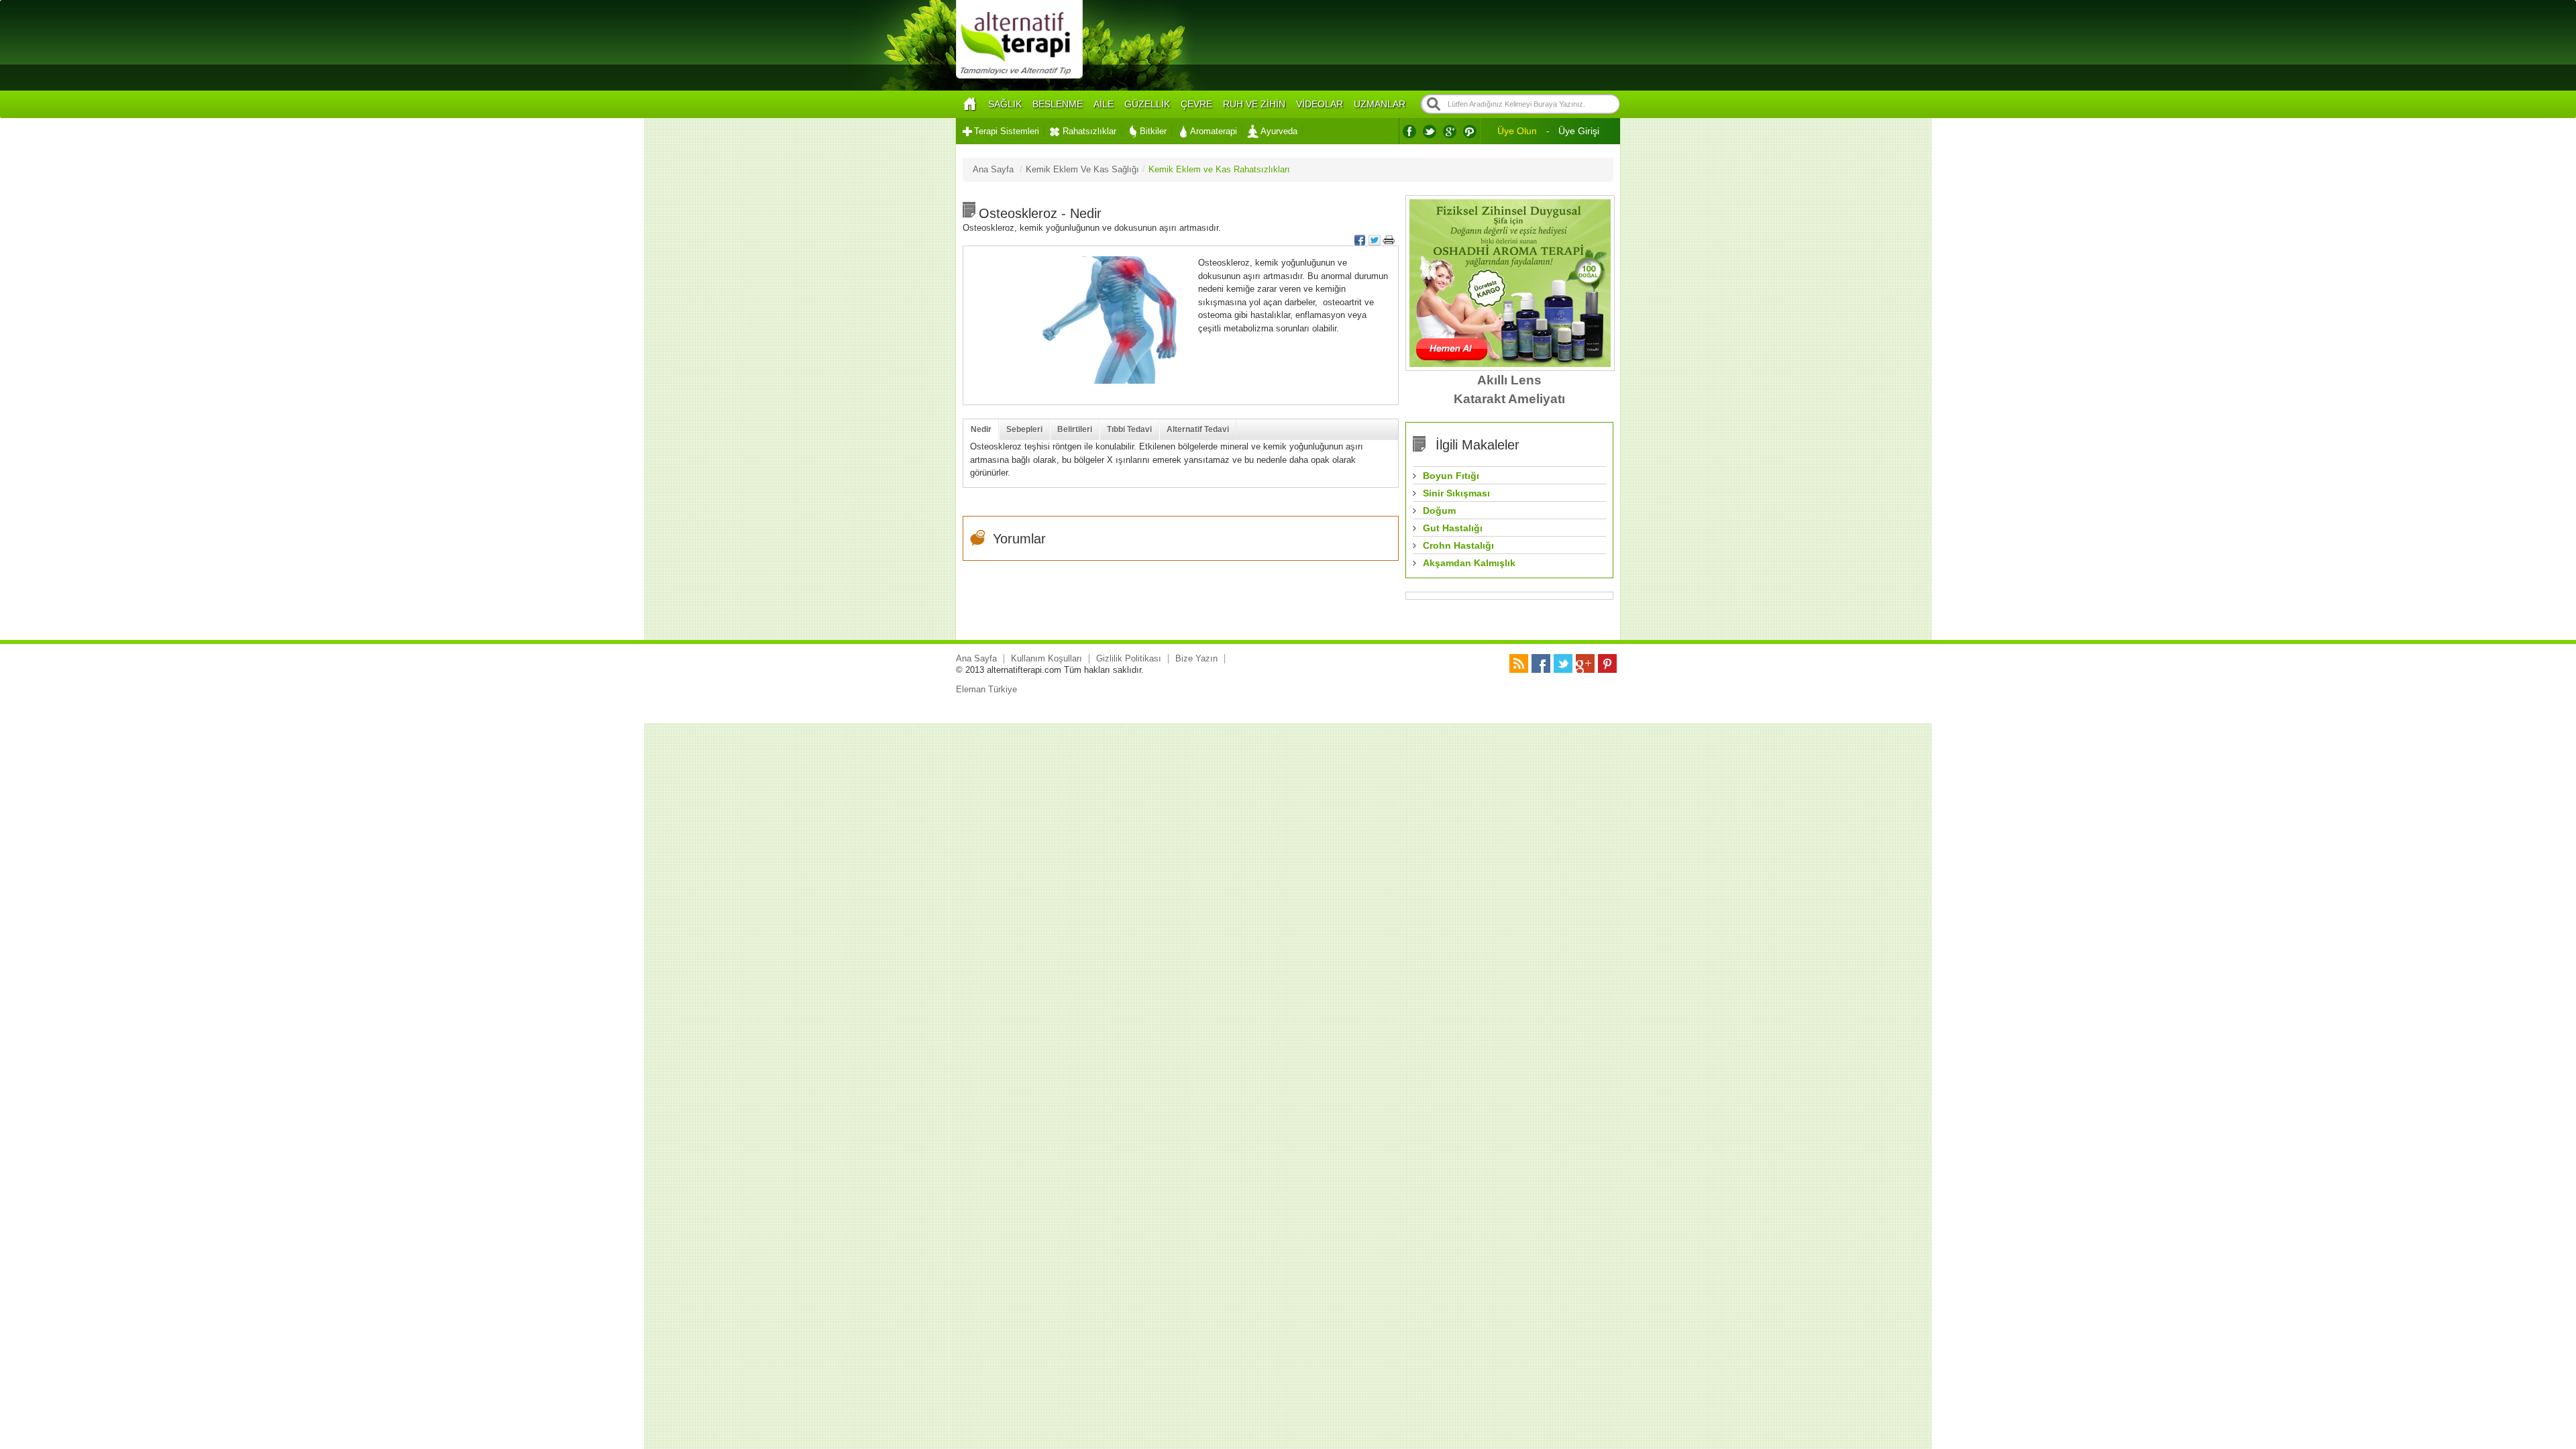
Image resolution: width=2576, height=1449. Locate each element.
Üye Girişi (1579, 131)
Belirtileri (1075, 429)
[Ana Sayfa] (969, 104)
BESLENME (1058, 104)
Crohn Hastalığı (1458, 545)
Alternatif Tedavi (1198, 429)
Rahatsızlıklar (1089, 131)
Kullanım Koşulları (1046, 658)
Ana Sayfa (976, 658)
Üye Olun (1517, 131)
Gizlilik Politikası (1129, 658)
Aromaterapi (1214, 131)
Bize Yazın (1196, 658)
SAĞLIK (1005, 104)
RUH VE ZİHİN (1254, 104)
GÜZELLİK (1147, 104)
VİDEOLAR (1320, 104)
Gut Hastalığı (1453, 528)
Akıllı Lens (1509, 380)
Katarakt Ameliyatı (1509, 399)
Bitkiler (1153, 131)
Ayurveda (1279, 131)
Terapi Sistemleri (1007, 131)
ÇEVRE (1196, 104)
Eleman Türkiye (986, 689)
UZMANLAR (1380, 104)
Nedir (981, 429)
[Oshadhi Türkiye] (1510, 364)
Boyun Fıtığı (1451, 476)
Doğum (1439, 511)
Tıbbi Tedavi (1129, 429)
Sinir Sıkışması (1456, 493)
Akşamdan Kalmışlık (1469, 563)
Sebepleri (1024, 429)
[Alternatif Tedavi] (1019, 77)
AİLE (1104, 104)
